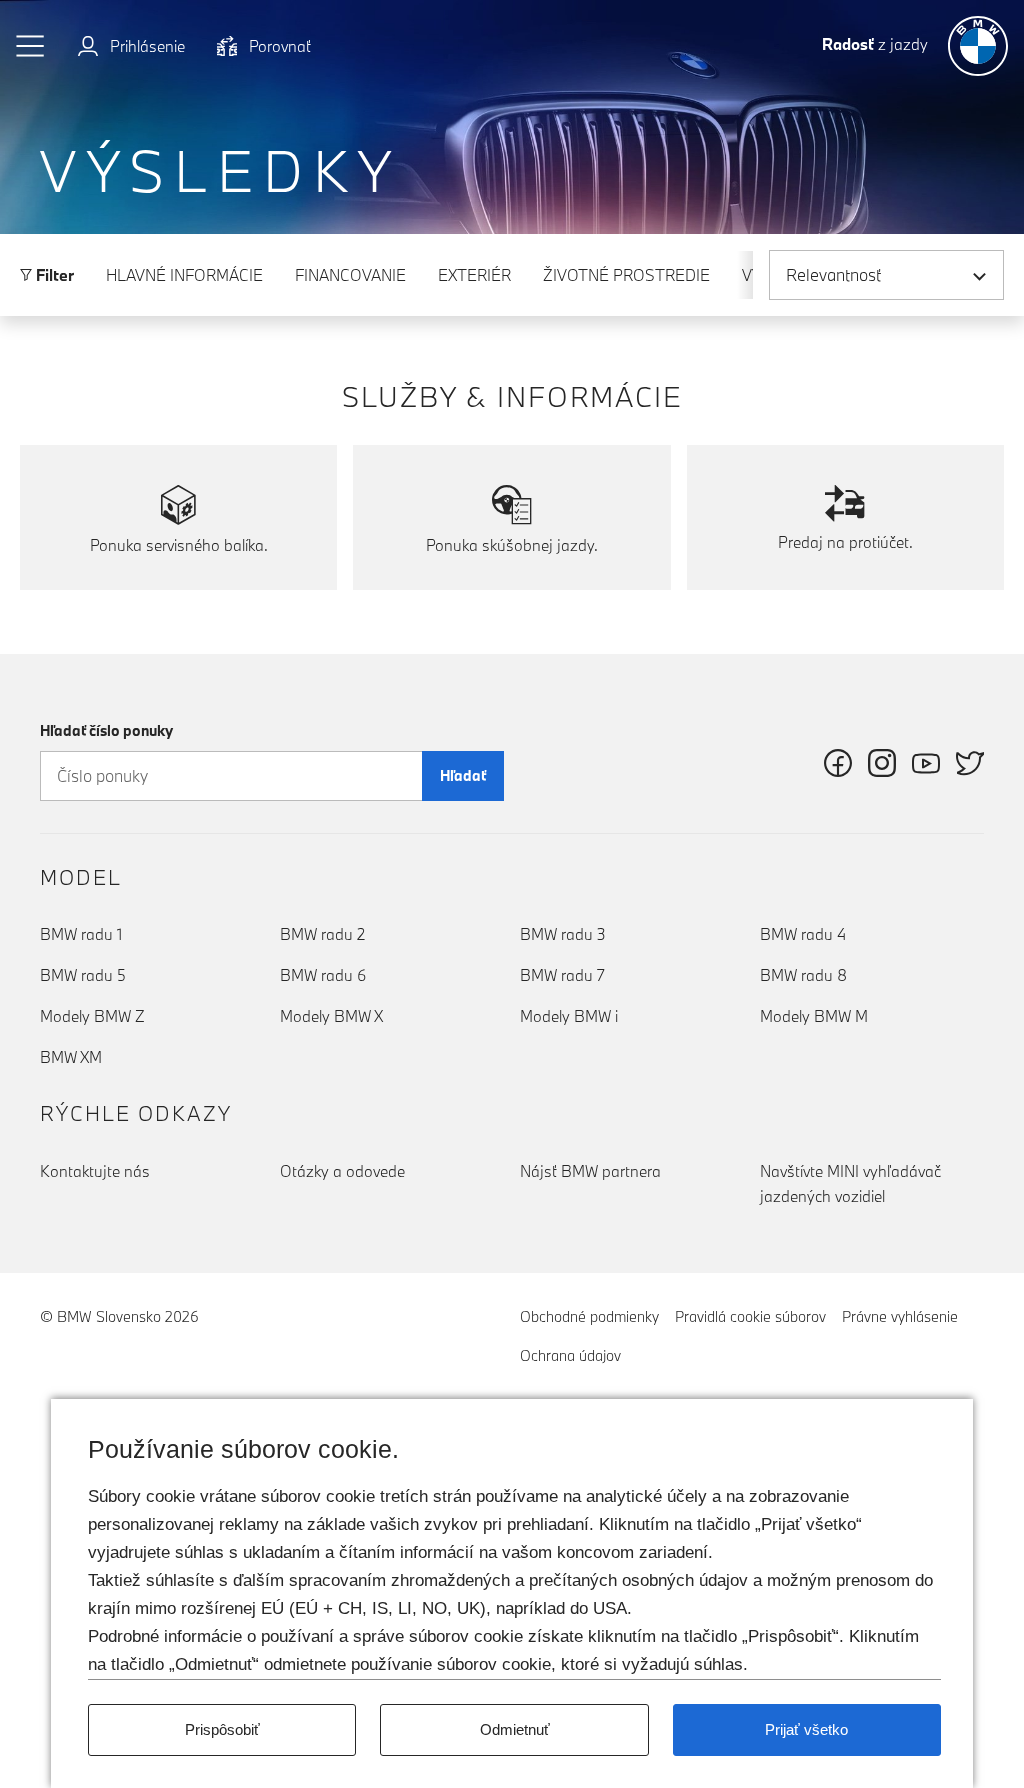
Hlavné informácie (184, 275)
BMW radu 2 (322, 934)
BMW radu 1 (81, 934)
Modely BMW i (569, 1016)
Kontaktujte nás (95, 1171)
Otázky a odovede (342, 1171)
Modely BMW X (331, 1016)
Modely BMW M (814, 1016)
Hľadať (463, 775)
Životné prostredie (626, 275)
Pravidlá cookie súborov (750, 1316)
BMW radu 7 (562, 975)
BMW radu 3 (563, 934)
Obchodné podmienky (589, 1316)
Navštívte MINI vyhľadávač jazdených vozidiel (850, 1183)
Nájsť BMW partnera (590, 1171)
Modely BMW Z (92, 1016)
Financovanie (350, 275)
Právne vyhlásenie (900, 1316)
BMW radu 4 (803, 934)
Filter (53, 275)
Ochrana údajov (570, 1355)
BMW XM (71, 1057)
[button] (31, 46)
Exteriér (474, 275)
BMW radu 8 (803, 975)
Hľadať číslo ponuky (106, 730)
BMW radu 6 (323, 975)
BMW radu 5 (83, 975)
